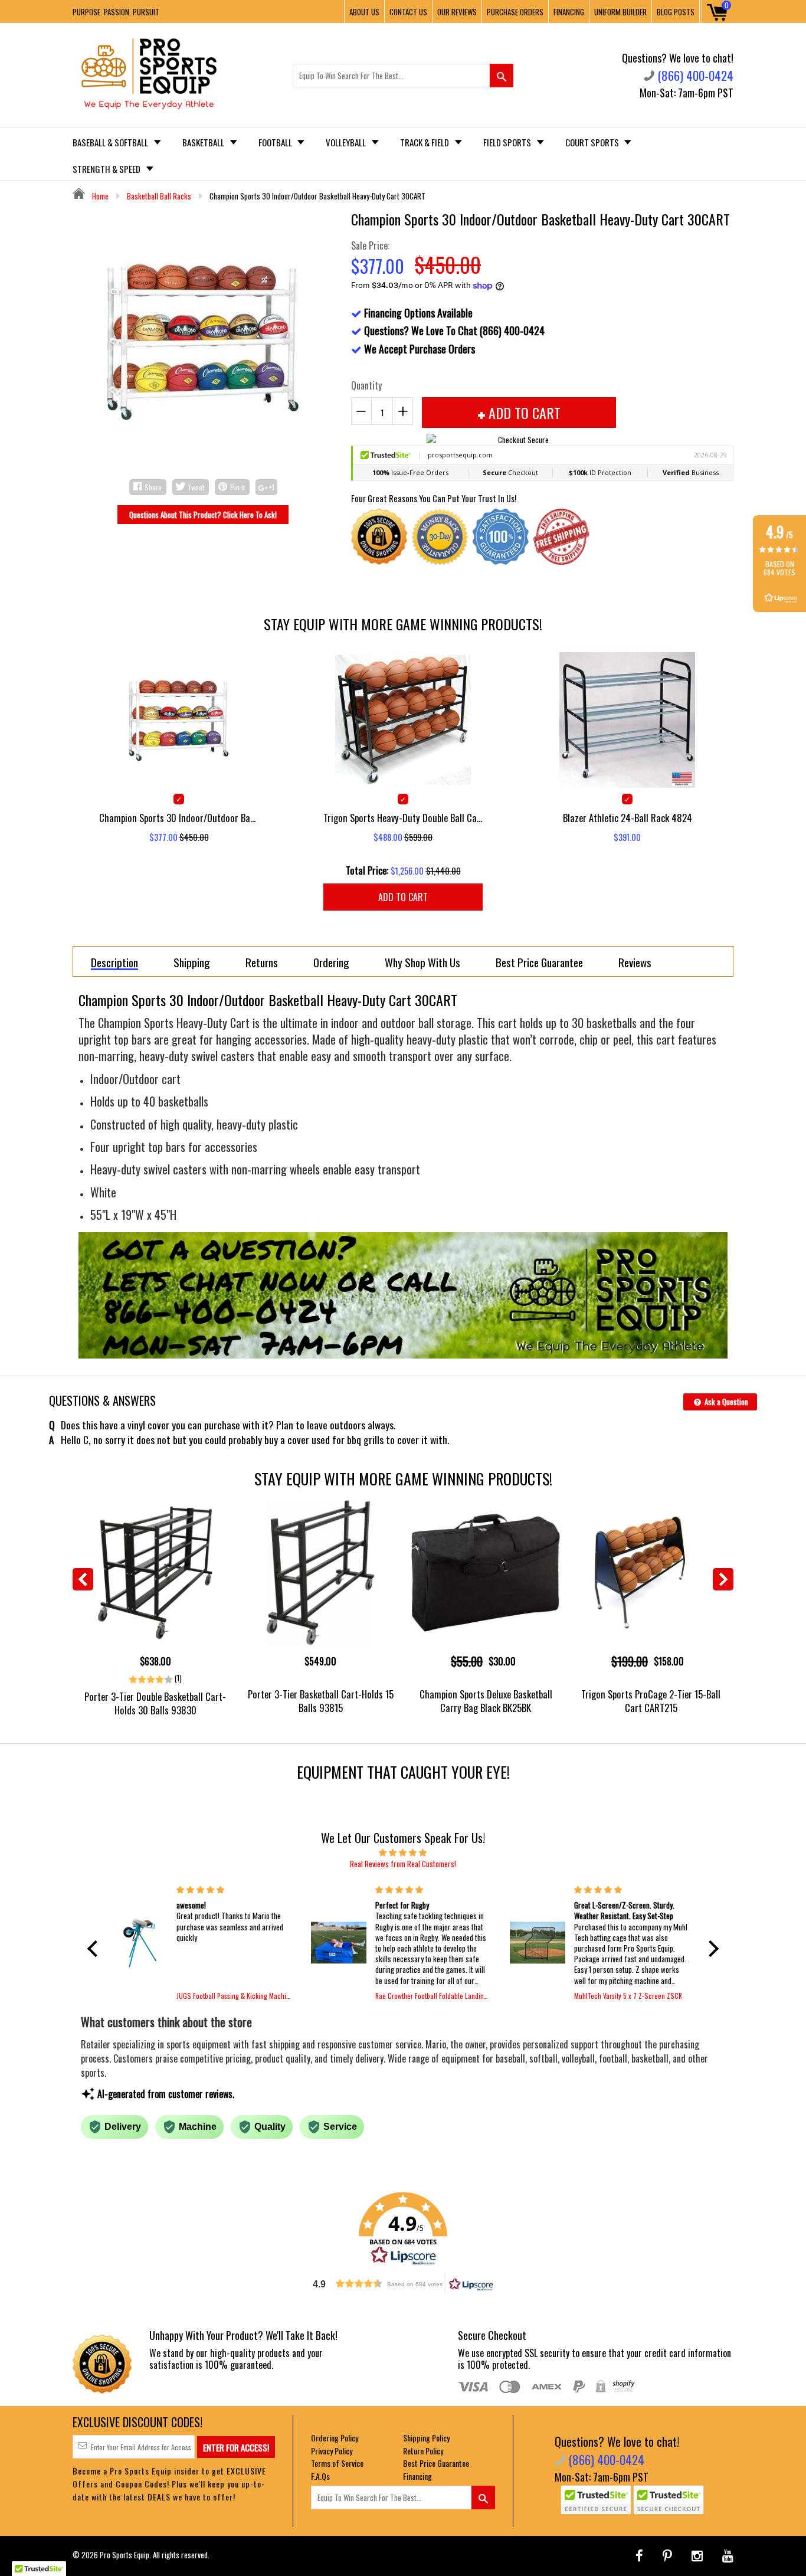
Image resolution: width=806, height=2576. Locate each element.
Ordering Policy (335, 2438)
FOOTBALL (276, 142)
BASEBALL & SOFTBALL (111, 142)
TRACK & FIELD (425, 142)
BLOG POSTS (676, 12)
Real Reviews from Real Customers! (403, 1864)
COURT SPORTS (593, 142)
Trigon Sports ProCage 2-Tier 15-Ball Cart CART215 (651, 1701)
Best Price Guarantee (436, 2463)
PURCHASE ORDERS (515, 12)
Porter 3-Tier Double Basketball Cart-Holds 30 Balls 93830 (155, 1703)
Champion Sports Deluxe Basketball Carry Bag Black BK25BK (486, 1701)
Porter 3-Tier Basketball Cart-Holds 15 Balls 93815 (321, 1701)
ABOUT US (364, 12)
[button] (96, 1949)
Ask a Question (725, 1402)
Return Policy (423, 2451)
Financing (417, 2476)
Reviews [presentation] (635, 962)
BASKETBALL (204, 142)
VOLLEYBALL (347, 142)
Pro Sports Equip (124, 2555)
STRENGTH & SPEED (107, 169)
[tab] (114, 961)
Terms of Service (337, 2463)
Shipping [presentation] (192, 962)
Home (99, 196)
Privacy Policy (332, 2451)
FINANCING (569, 12)
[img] (403, 1852)
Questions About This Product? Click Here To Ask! (203, 515)
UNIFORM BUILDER (620, 12)
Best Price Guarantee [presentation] (539, 962)
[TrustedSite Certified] (596, 2500)
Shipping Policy (426, 2438)
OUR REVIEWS (457, 12)
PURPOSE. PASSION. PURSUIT (116, 12)
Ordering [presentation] (331, 962)
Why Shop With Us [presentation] (422, 962)
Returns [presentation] (262, 962)
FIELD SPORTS (508, 142)
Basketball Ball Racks (159, 196)
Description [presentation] (114, 963)
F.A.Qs (320, 2476)
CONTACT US (408, 12)
